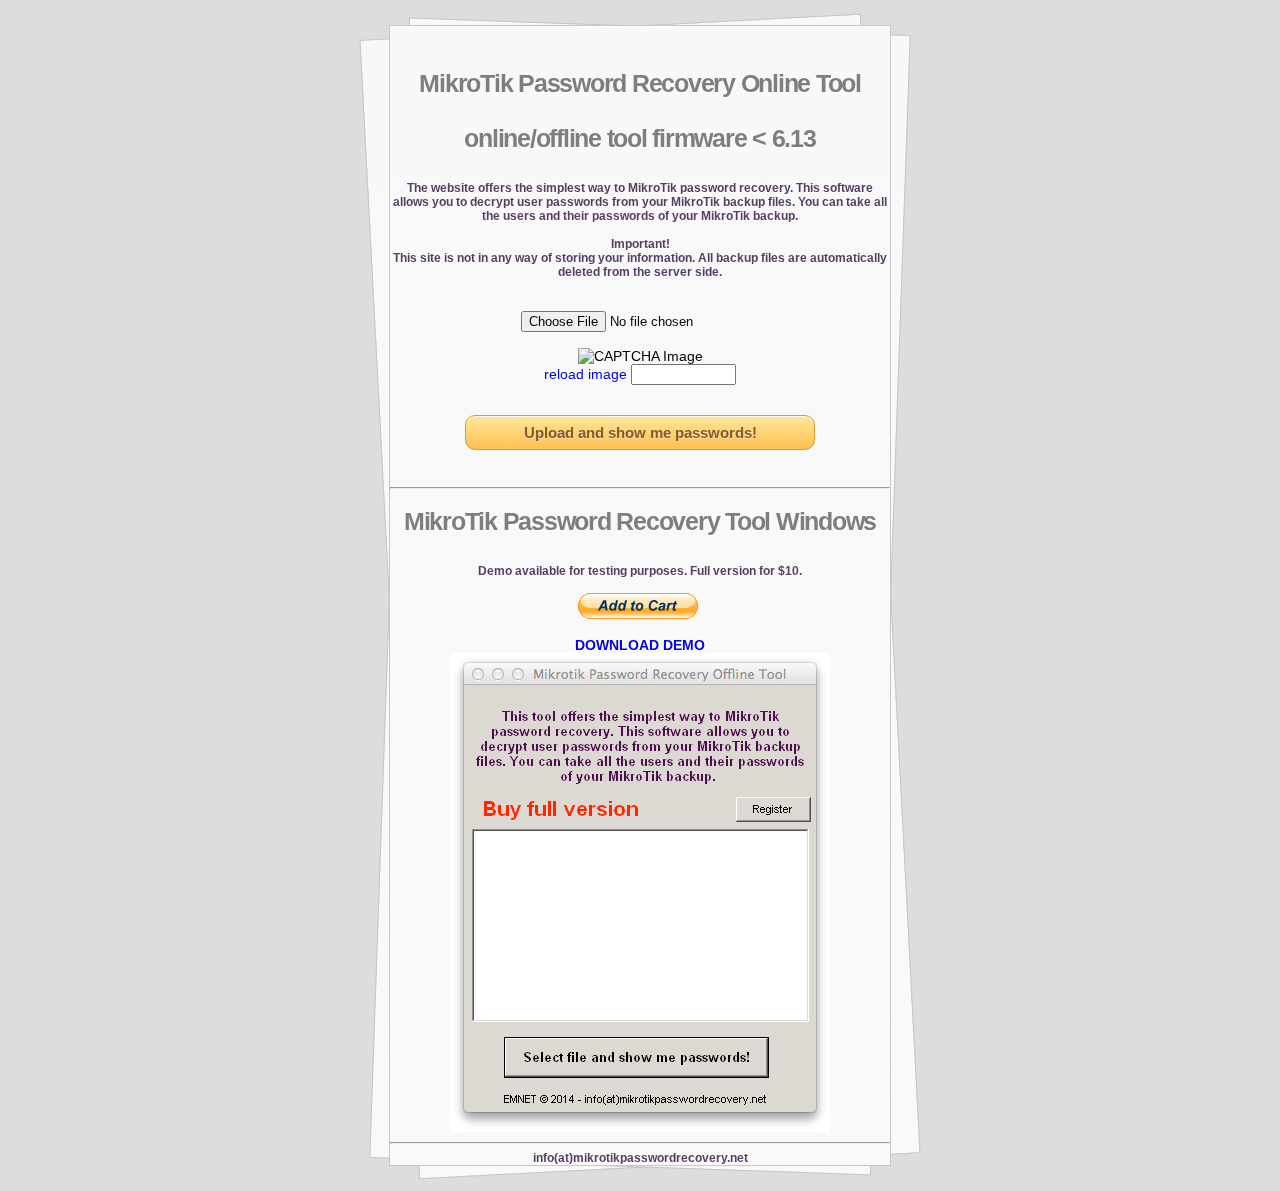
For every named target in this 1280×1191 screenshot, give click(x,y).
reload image (585, 374)
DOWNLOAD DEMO (640, 645)
